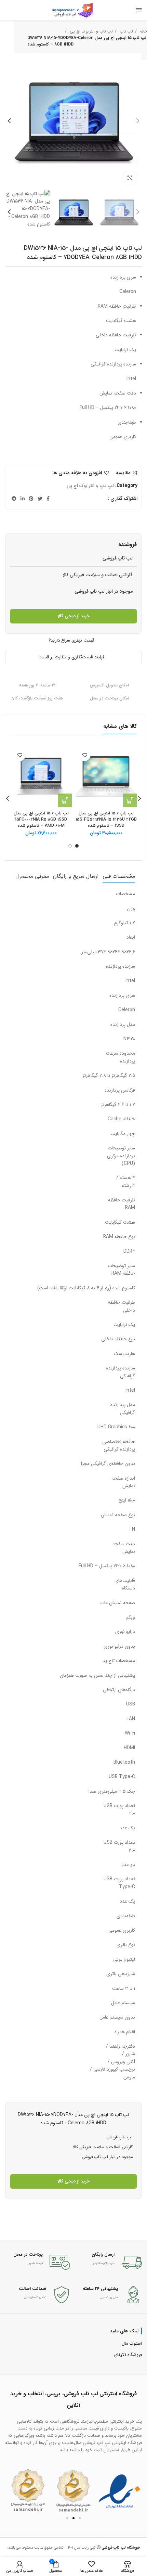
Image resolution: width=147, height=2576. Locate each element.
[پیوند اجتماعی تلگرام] (14, 499)
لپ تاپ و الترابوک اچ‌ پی (91, 31)
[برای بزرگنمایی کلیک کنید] (130, 178)
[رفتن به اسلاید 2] (73, 2518)
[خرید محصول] (65, 800)
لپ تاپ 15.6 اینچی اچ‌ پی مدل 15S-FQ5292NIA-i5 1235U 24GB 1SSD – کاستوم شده (106, 819)
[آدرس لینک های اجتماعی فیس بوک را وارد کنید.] (48, 499)
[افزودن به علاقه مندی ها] (85, 755)
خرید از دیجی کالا (73, 616)
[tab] (119, 876)
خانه (143, 31)
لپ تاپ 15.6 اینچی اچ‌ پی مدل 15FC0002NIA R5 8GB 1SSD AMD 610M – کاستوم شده (41, 819)
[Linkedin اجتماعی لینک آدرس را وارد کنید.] (23, 499)
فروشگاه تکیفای (128, 2355)
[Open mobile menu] (139, 10)
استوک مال (132, 2343)
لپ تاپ (126, 31)
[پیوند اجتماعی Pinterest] (31, 499)
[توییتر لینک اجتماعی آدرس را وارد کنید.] (40, 499)
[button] (13, 2490)
